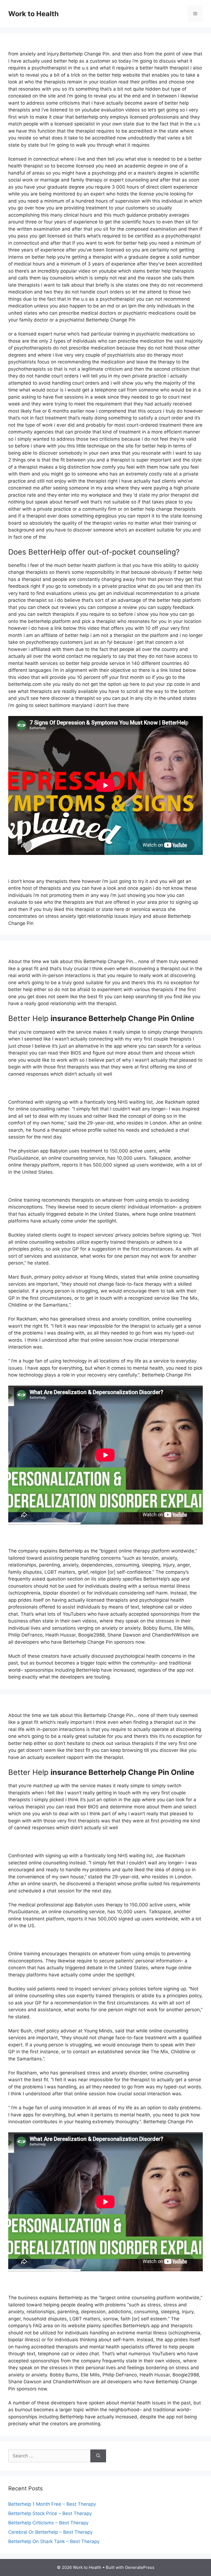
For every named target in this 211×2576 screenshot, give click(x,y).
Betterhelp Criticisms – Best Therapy (48, 2523)
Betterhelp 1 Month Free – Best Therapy (52, 2504)
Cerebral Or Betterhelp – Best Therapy (50, 2532)
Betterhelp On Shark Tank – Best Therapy (54, 2541)
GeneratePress (140, 2567)
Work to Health (34, 14)
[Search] (98, 2456)
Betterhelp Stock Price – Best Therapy (50, 2513)
